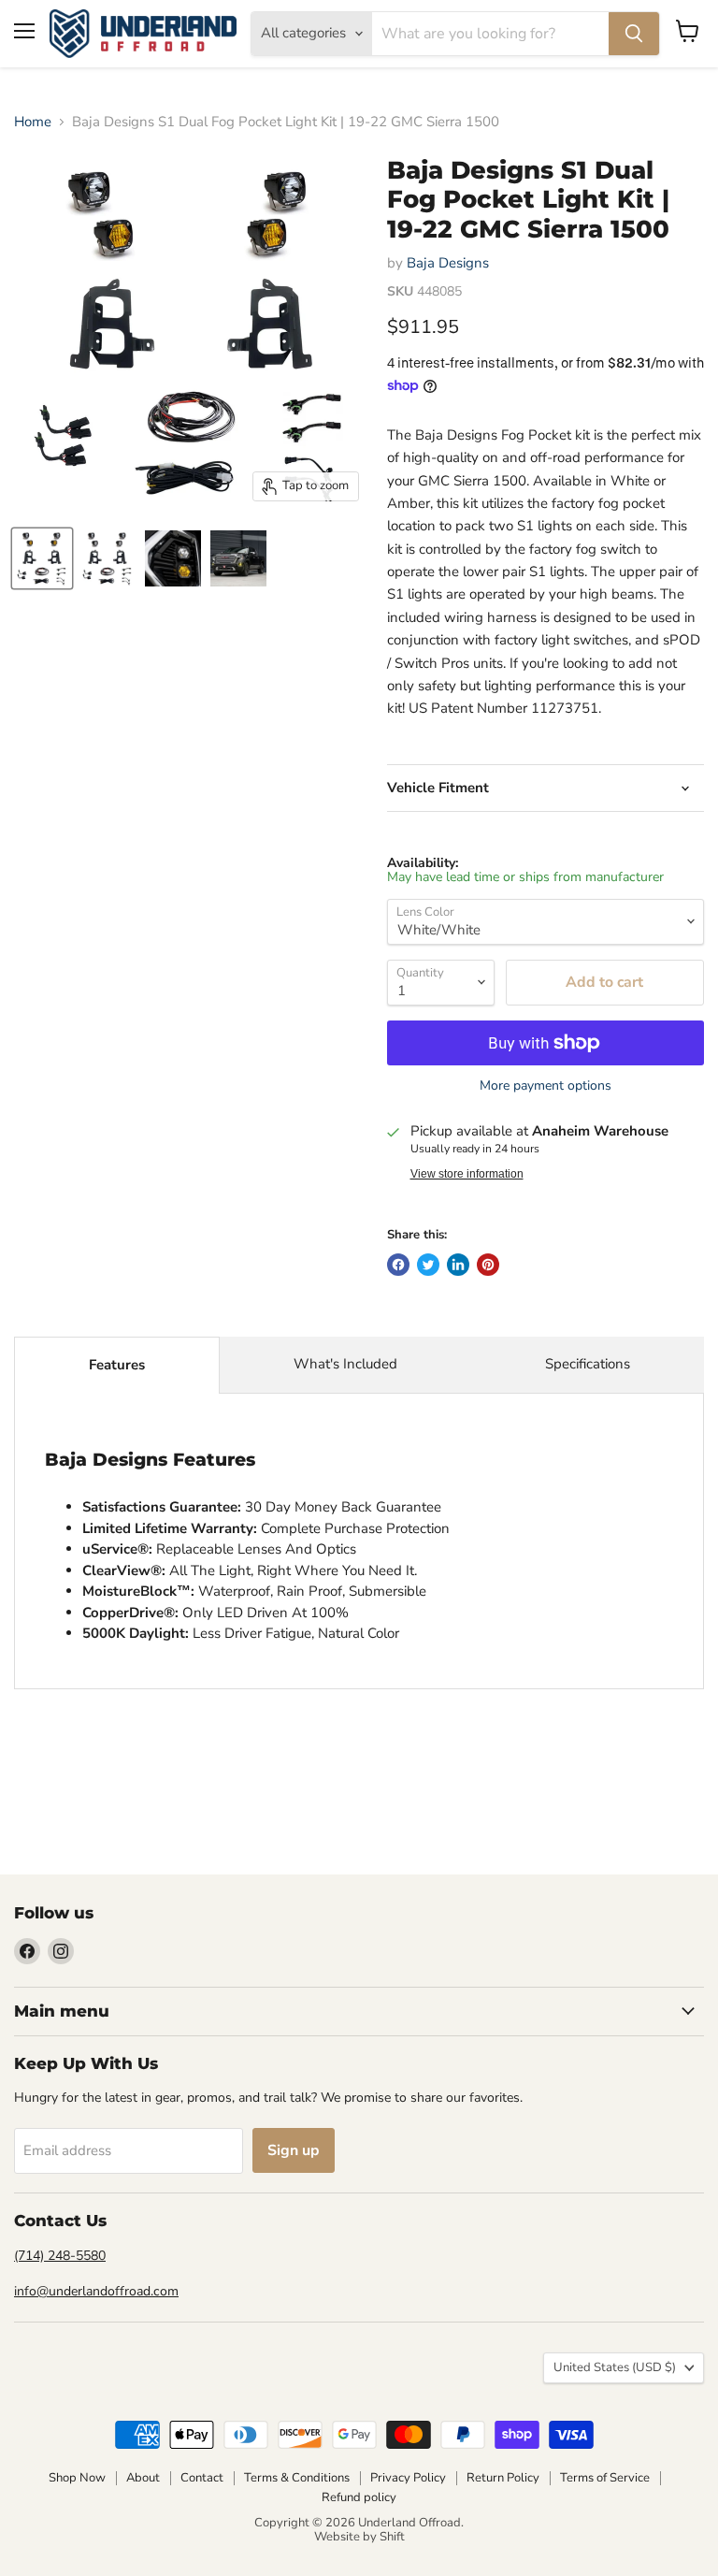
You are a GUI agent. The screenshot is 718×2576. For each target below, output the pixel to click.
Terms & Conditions (297, 2478)
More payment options (546, 1086)
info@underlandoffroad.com (96, 2291)
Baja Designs (448, 263)
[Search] (634, 34)
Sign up (294, 2150)
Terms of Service (605, 2478)
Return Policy (503, 2478)
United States (615, 2367)
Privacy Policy (408, 2478)
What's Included (345, 1364)
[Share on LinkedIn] (458, 1265)
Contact (202, 2478)
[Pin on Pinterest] (488, 1265)
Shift (392, 2537)
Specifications (588, 1364)
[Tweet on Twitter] (428, 1265)
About (143, 2478)
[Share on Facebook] (398, 1265)
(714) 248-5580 (60, 2256)
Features (117, 1365)
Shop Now (77, 2478)
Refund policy (359, 2497)
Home (33, 122)
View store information (467, 1174)
